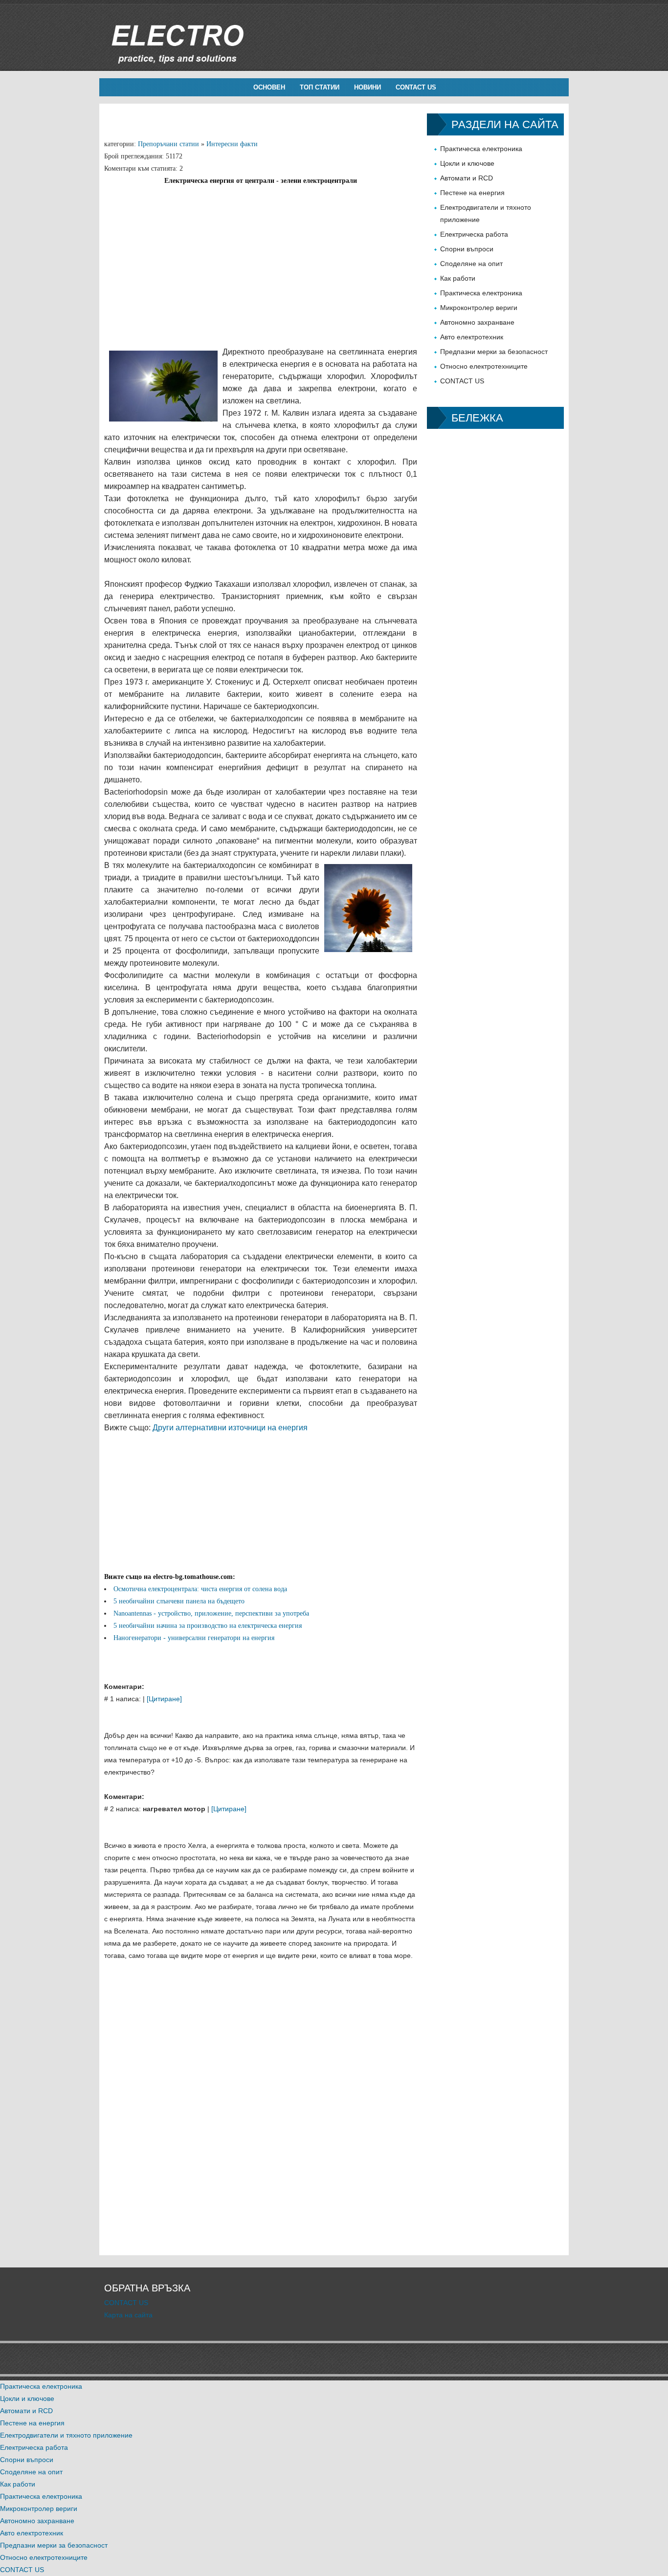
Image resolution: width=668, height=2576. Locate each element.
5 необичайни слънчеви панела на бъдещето (179, 1601)
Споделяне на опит (471, 264)
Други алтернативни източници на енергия (230, 1428)
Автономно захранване (477, 322)
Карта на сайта (128, 2315)
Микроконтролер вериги (479, 308)
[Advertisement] (261, 255)
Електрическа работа (474, 234)
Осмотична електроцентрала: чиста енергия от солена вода (200, 1589)
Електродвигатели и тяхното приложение (66, 2435)
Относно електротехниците (484, 366)
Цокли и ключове (467, 163)
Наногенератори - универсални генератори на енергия (194, 1638)
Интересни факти (232, 144)
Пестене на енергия (472, 193)
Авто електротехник (472, 337)
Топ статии (320, 87)
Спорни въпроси (467, 249)
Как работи (458, 278)
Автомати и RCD (467, 178)
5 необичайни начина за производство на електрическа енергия (208, 1626)
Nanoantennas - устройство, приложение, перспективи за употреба (211, 1613)
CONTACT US (416, 87)
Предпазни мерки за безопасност (494, 352)
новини (367, 87)
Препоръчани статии (168, 144)
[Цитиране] (164, 1699)
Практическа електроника (481, 149)
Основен (269, 87)
